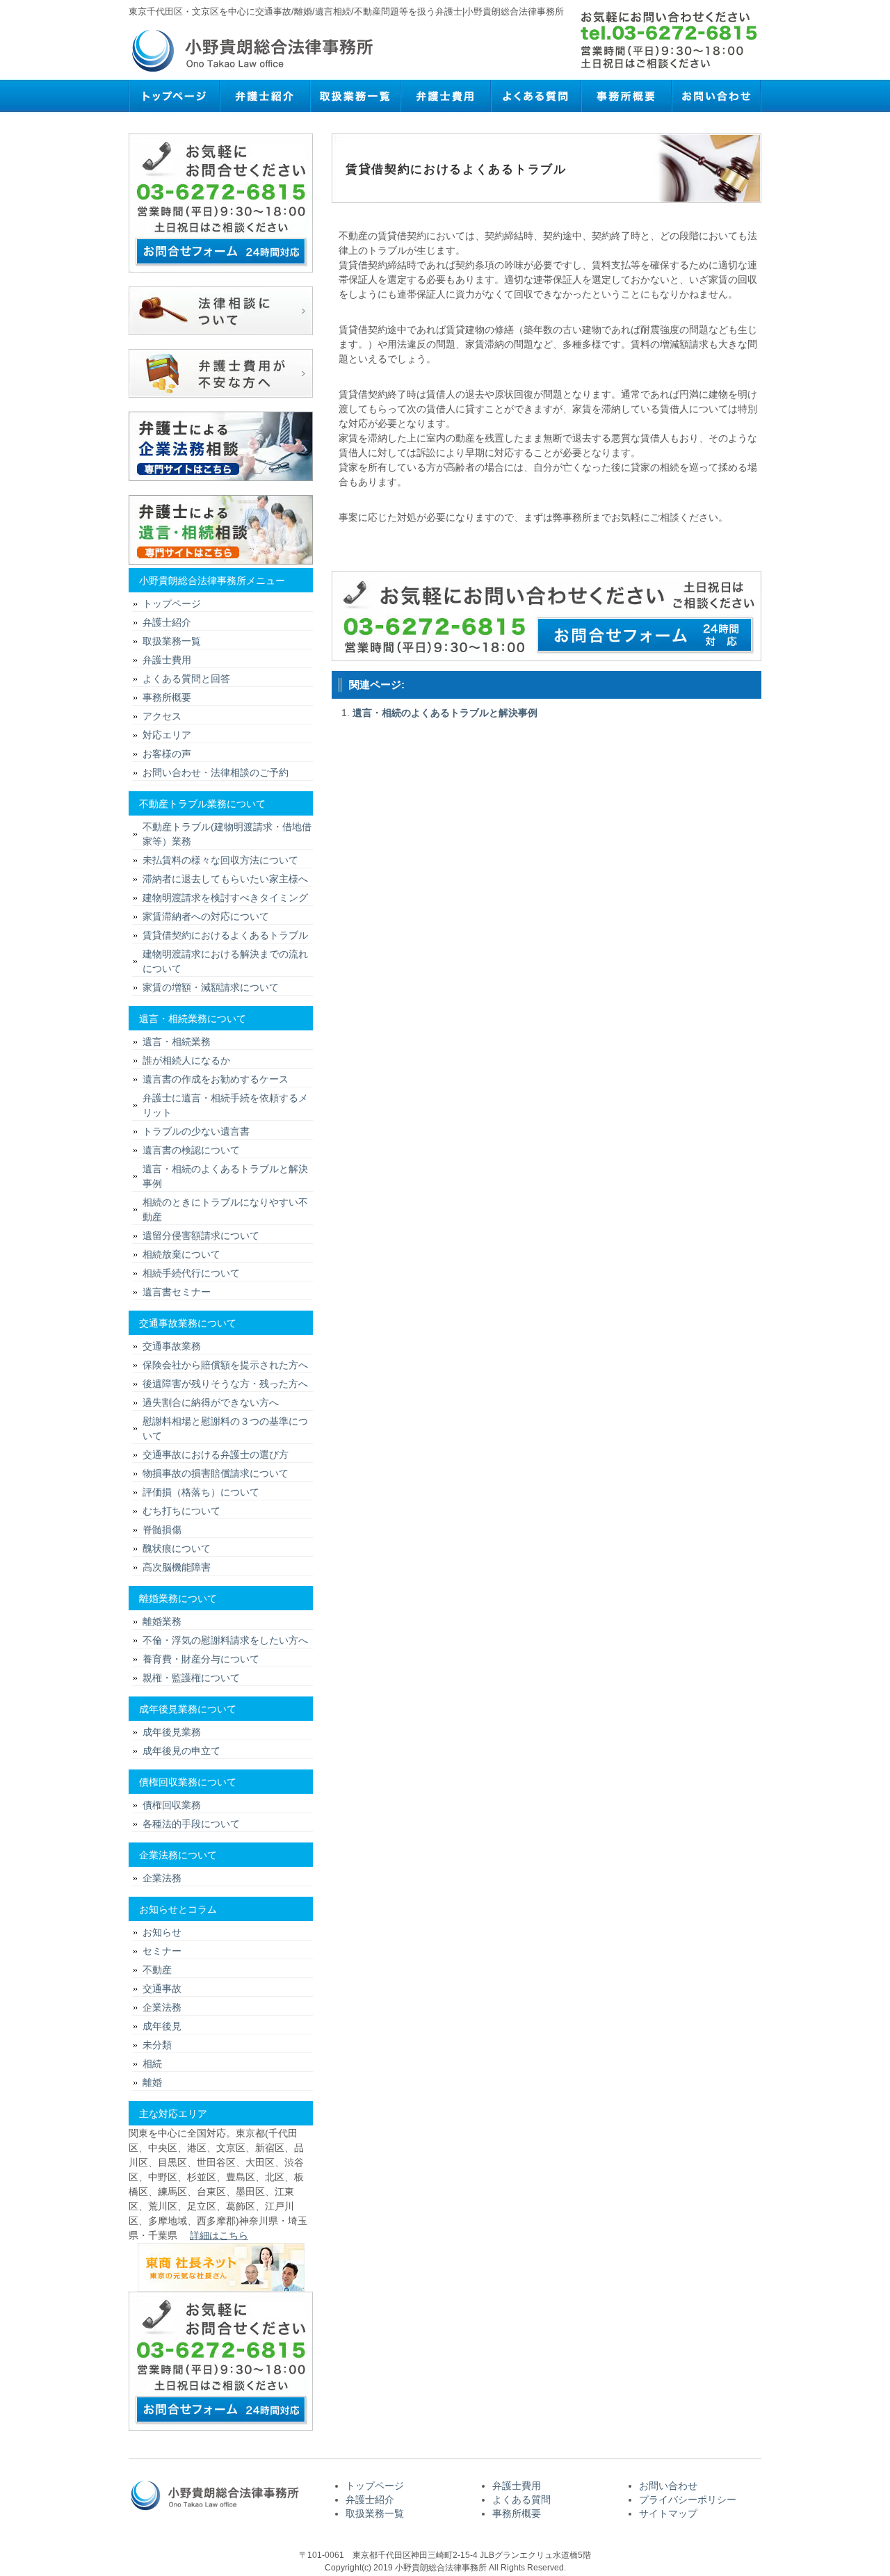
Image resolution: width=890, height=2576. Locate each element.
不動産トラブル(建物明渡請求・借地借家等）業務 (227, 834)
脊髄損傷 (162, 1530)
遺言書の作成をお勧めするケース (216, 1079)
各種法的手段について (191, 1824)
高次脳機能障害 (177, 1567)
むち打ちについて (181, 1511)
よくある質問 (535, 96)
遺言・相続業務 (177, 1042)
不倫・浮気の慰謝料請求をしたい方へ (225, 1640)
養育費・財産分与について (201, 1659)
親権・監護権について (191, 1678)
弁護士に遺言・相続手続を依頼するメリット (225, 1105)
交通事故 (162, 1988)
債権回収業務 (172, 1805)
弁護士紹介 (264, 96)
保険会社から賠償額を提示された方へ (225, 1365)
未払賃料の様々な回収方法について (220, 860)
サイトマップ (668, 2513)
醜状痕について (177, 1548)
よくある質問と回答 (186, 679)
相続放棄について (181, 1254)
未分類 (157, 2045)
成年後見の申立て (181, 1751)
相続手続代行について (191, 1273)
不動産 (157, 1970)
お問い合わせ (716, 96)
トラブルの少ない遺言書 (196, 1131)
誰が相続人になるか (186, 1060)
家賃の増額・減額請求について (211, 987)
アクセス (162, 716)
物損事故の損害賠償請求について (216, 1473)
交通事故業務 (172, 1346)
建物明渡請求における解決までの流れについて (225, 961)
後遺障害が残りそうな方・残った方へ (225, 1384)
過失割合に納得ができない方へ (211, 1402)
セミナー (162, 1951)
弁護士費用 (445, 96)
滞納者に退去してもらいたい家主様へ (225, 879)
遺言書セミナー (177, 1292)
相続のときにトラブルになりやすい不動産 (225, 1209)
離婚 (152, 2082)
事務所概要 (626, 96)
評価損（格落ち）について (201, 1492)
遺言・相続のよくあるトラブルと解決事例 (445, 713)
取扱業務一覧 (355, 96)
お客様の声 (167, 754)
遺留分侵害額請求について (201, 1236)
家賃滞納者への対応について (206, 916)
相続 (152, 2064)
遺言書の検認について (191, 1150)
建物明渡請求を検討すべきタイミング (225, 898)
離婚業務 (162, 1621)
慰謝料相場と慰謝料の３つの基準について (225, 1428)
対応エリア (167, 735)
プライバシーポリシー (688, 2500)
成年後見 (162, 2026)
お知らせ (162, 1932)
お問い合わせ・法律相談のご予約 (216, 772)
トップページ (174, 96)
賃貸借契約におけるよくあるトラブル (225, 935)
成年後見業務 (172, 1732)
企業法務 (162, 1878)
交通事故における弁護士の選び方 (216, 1455)
